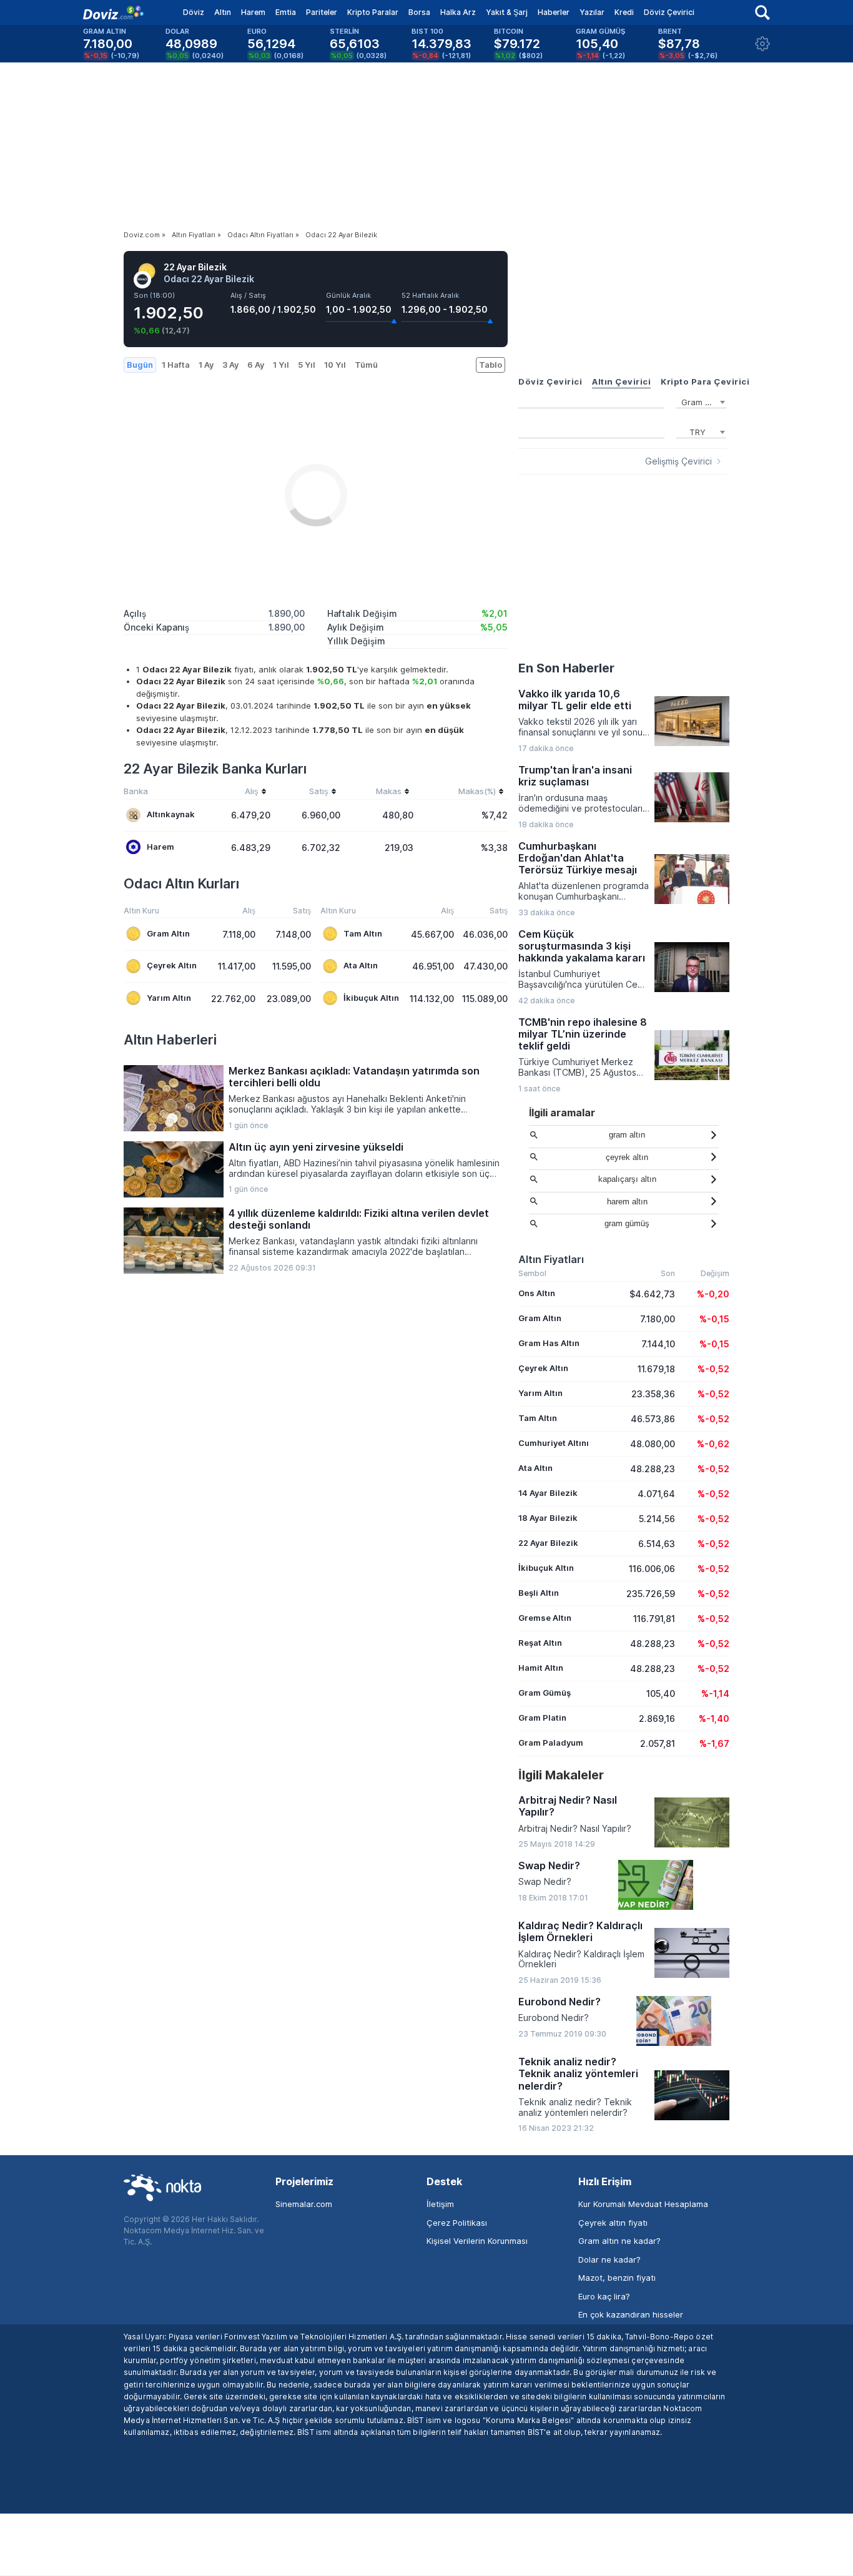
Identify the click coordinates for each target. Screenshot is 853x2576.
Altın (223, 12)
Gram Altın (168, 933)
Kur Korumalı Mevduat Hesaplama (643, 2204)
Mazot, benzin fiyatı (617, 2278)
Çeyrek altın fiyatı (613, 2223)
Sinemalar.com (304, 2204)
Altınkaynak (171, 814)
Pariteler (322, 12)
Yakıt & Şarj (507, 12)
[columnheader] (234, 793)
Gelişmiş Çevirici (678, 461)
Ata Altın (361, 965)
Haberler (554, 12)
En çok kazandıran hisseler (631, 2314)
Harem (253, 12)
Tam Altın (363, 933)
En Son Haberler (566, 668)
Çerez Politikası (457, 2223)
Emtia (286, 12)
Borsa (419, 12)
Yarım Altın (169, 998)
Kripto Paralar (373, 12)
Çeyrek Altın (172, 965)
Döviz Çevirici (669, 12)
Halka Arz (458, 12)
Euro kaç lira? (604, 2296)
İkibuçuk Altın (371, 998)
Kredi (624, 12)
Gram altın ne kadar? (619, 2241)
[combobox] (701, 401)
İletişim (440, 2204)
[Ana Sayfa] (113, 12)
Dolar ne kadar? (609, 2259)
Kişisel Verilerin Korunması (477, 2241)
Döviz (194, 12)
